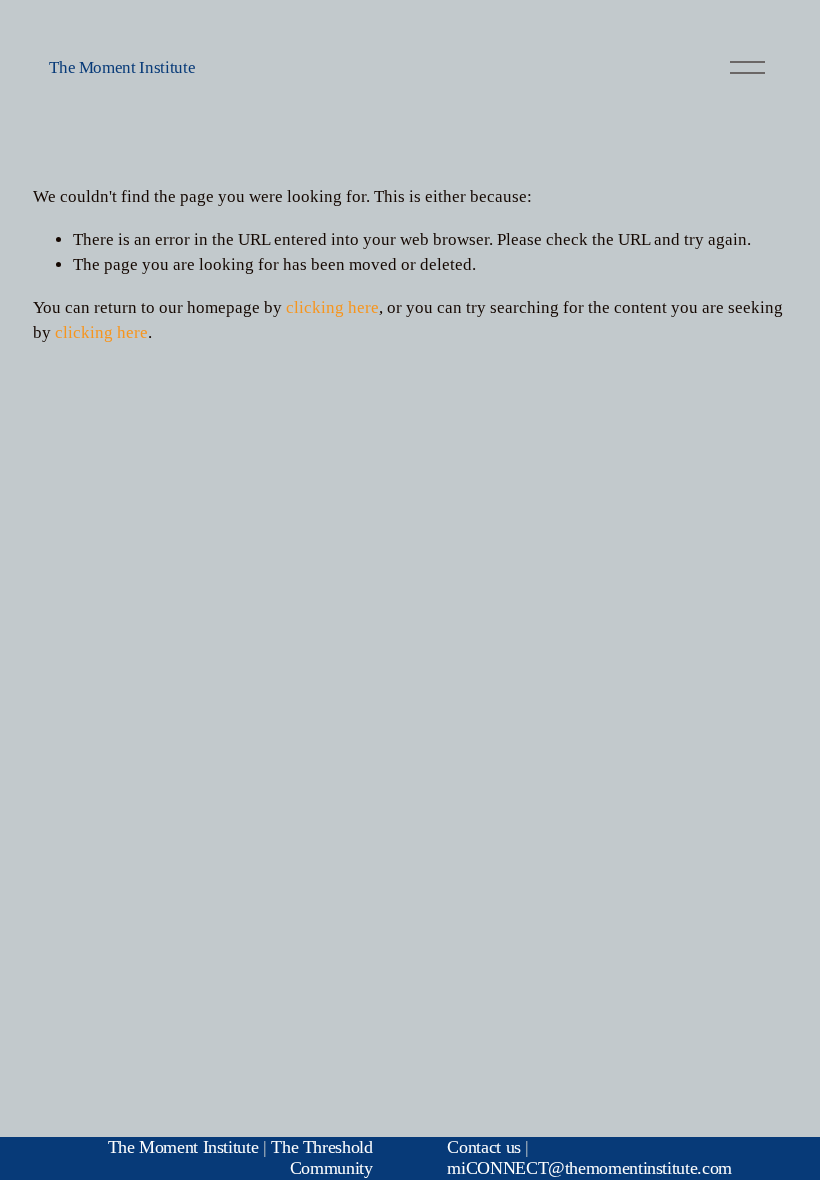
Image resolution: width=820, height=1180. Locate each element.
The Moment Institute (122, 67)
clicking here (332, 307)
